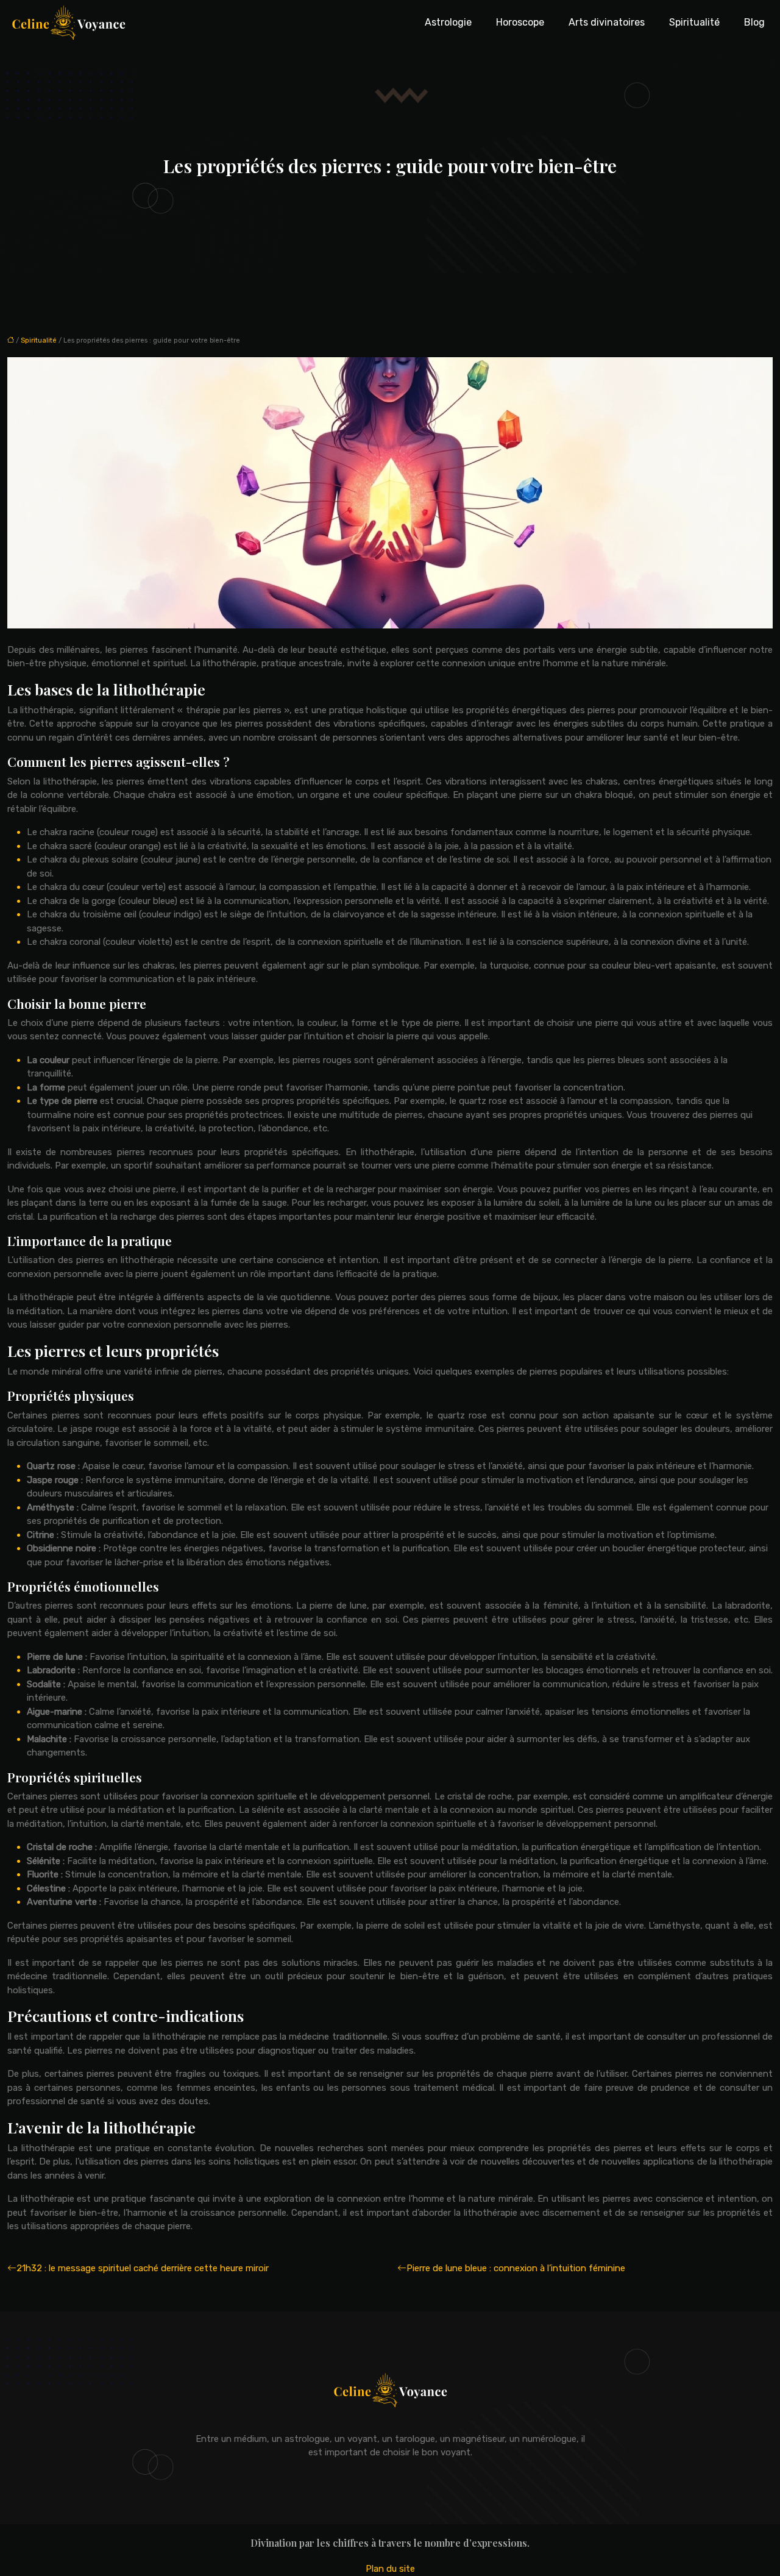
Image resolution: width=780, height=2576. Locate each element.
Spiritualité (694, 22)
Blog (754, 22)
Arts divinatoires (607, 22)
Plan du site (390, 2569)
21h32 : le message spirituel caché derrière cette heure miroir (143, 2268)
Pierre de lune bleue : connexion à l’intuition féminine (516, 2268)
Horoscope (520, 22)
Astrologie (448, 22)
